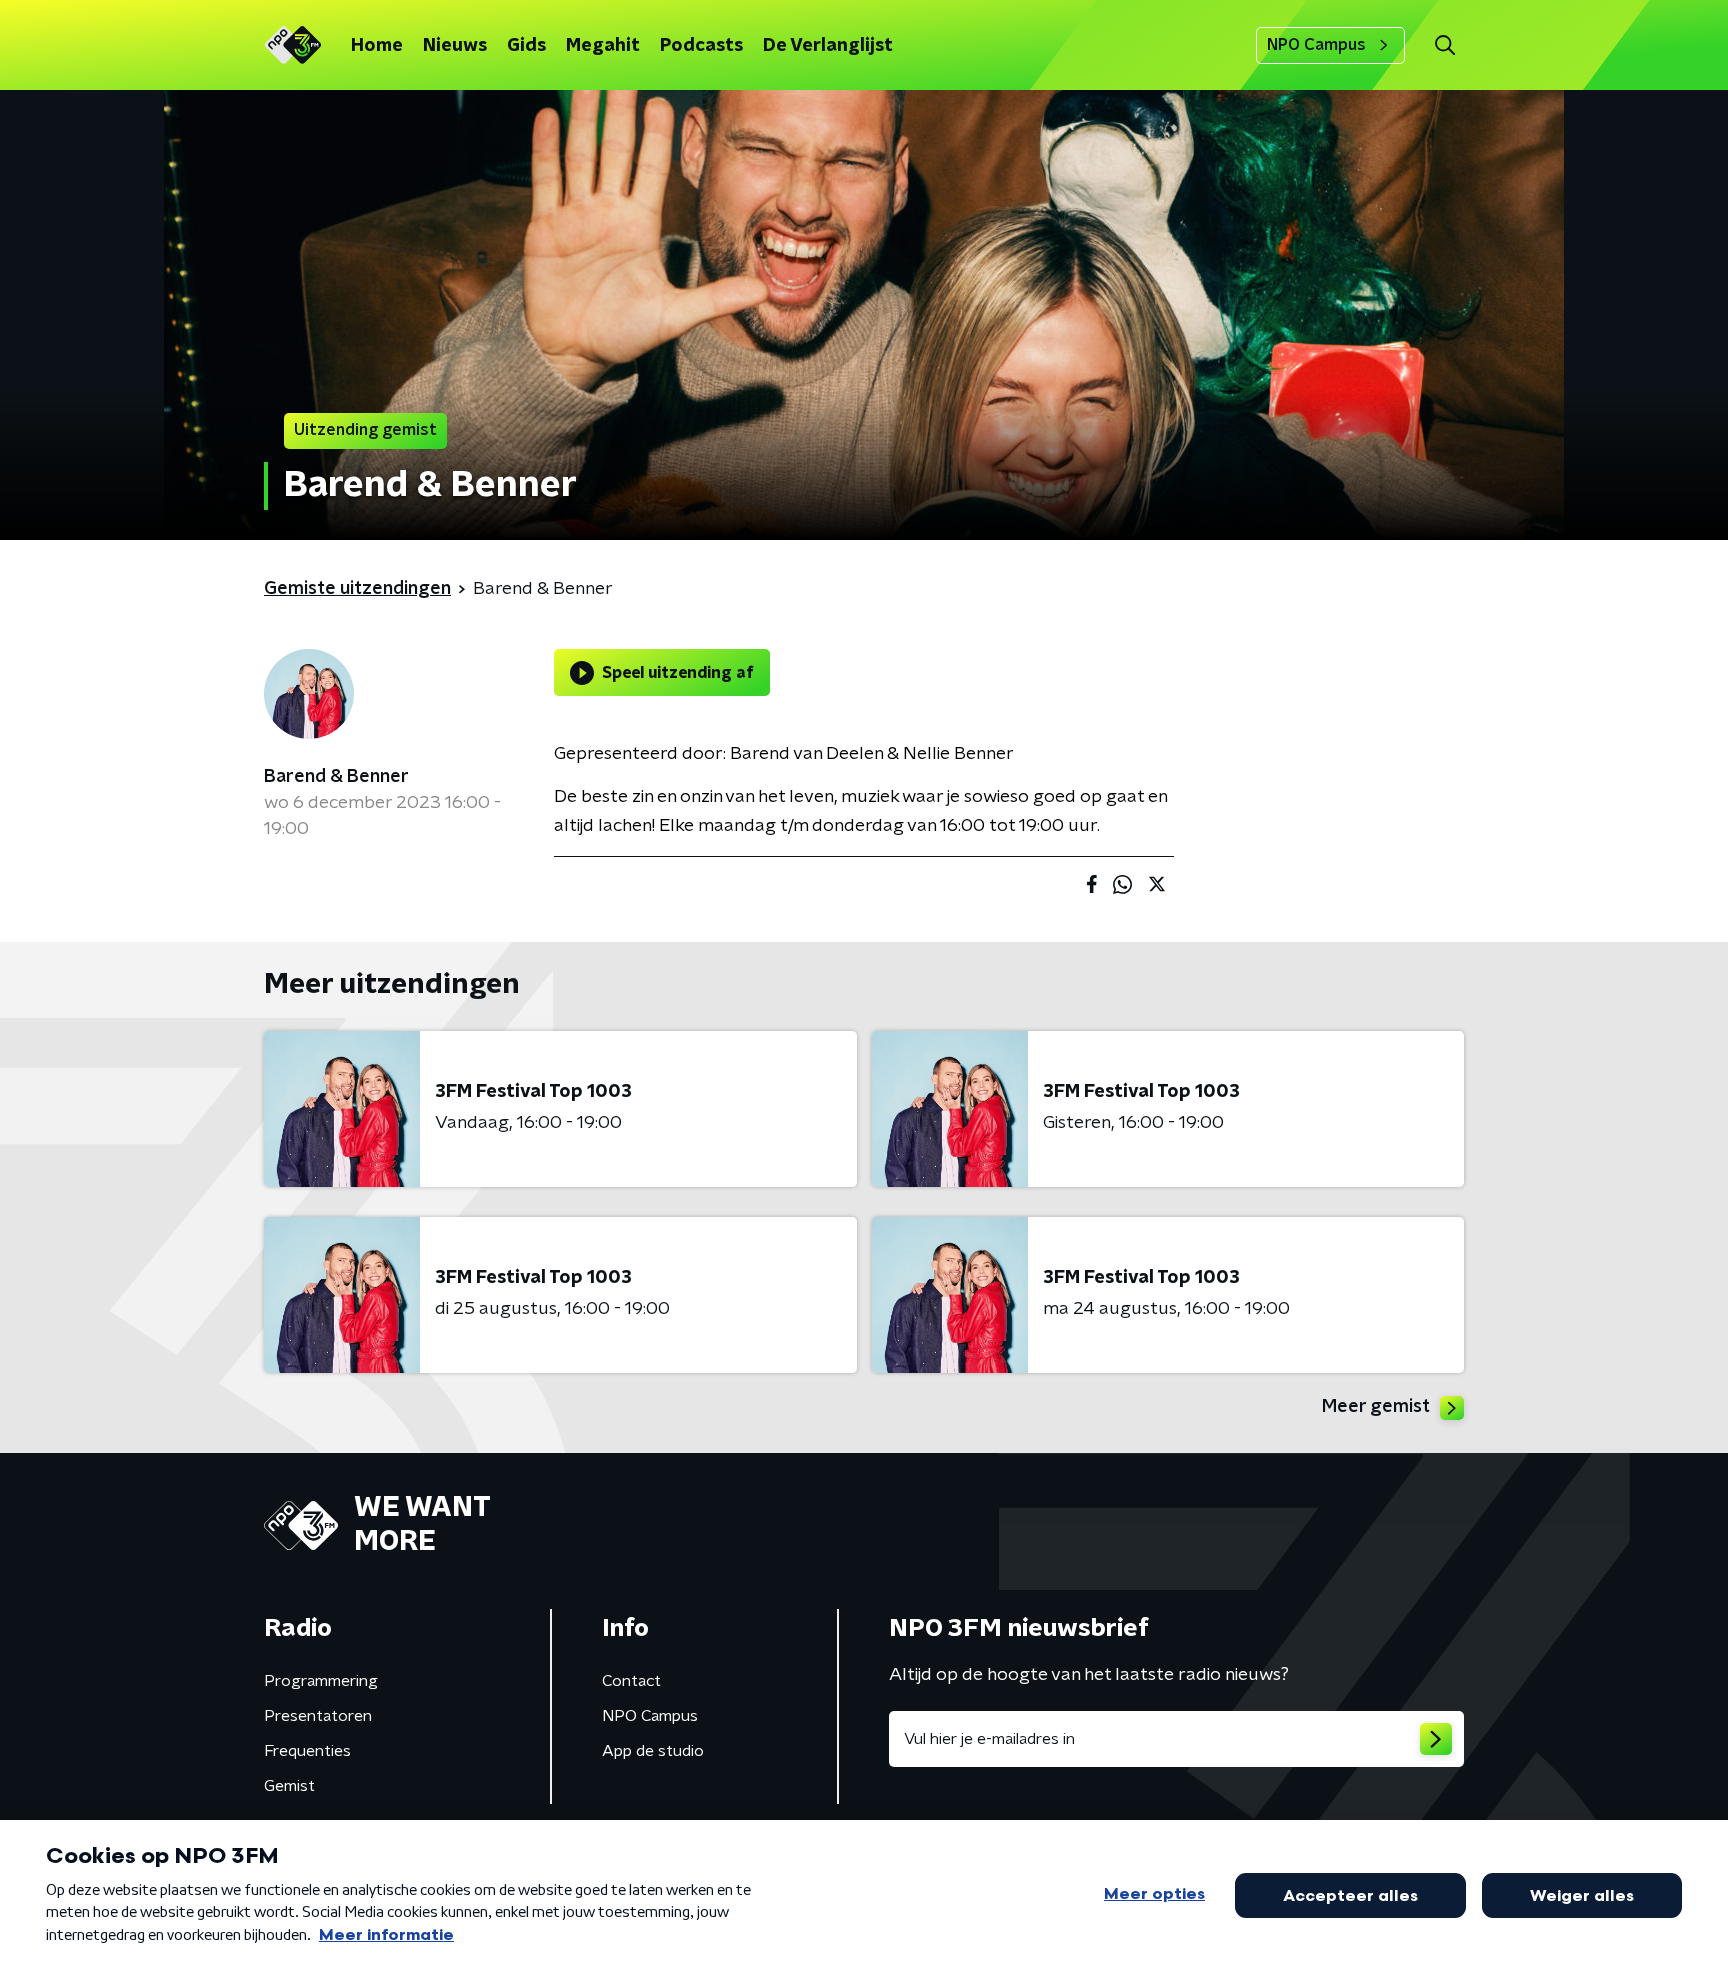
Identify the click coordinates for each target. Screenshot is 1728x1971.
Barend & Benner (336, 777)
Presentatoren (318, 1716)
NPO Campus (1316, 45)
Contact (631, 1681)
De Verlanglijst (828, 46)
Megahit (603, 46)
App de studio (653, 1751)
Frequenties (307, 1751)
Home (377, 46)
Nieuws (455, 46)
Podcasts (701, 46)
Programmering (321, 1681)
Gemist (289, 1786)
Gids (526, 46)
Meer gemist (1376, 1407)
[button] (1444, 45)
